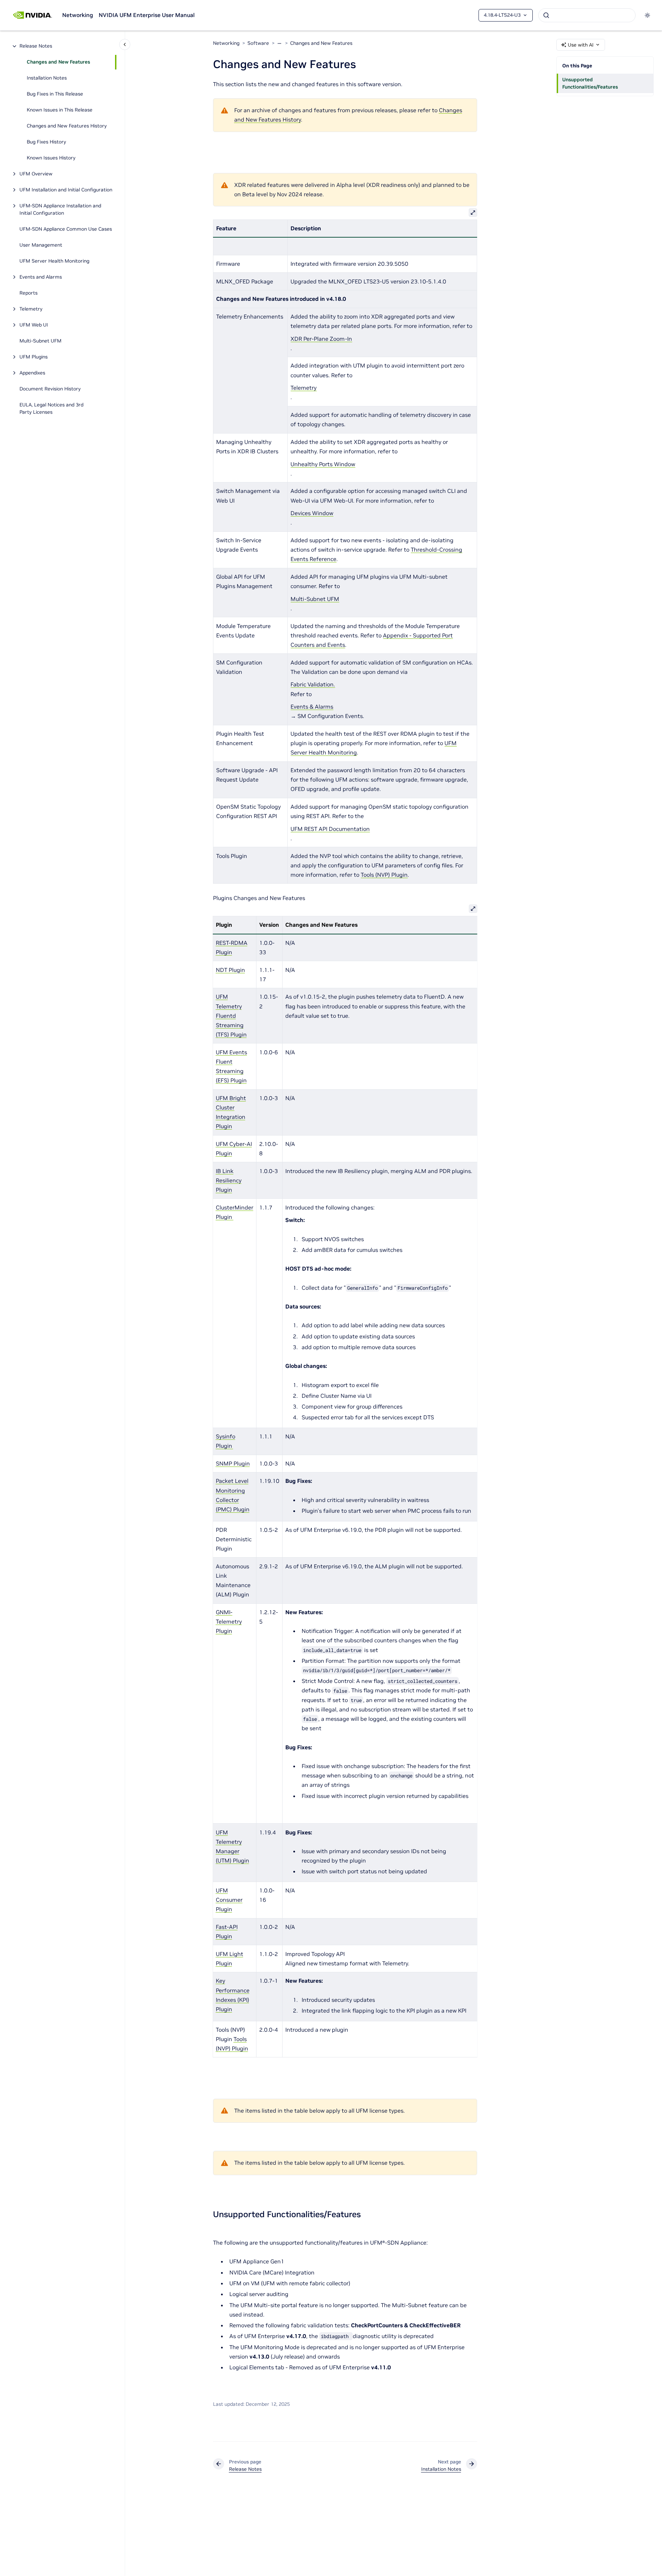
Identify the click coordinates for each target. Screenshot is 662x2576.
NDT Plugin (230, 970)
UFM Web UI (34, 325)
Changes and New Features (58, 62)
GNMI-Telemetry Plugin (229, 1621)
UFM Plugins (34, 357)
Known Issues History (51, 158)
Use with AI (581, 45)
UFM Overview (36, 174)
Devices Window (312, 513)
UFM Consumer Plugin (229, 1900)
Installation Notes (47, 78)
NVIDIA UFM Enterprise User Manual (147, 15)
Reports (28, 293)
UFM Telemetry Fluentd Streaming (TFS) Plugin (231, 1015)
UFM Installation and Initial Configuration (66, 190)
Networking (78, 15)
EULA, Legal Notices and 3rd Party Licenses (51, 409)
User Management (41, 245)
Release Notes (36, 46)
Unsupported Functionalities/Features (590, 83)
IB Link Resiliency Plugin (229, 1180)
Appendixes (32, 373)
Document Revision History (50, 389)
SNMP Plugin (233, 1463)
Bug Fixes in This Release (55, 94)
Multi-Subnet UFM (41, 341)
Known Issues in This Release (60, 110)
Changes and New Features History (67, 126)
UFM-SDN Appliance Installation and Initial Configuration (60, 210)
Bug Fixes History (46, 142)
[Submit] (546, 15)
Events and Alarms (41, 277)
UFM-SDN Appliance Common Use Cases (66, 229)
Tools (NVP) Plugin (384, 875)
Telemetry (31, 309)
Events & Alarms (312, 707)
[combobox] (587, 15)
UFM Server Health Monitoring (54, 261)
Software (258, 43)
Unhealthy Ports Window (323, 464)
